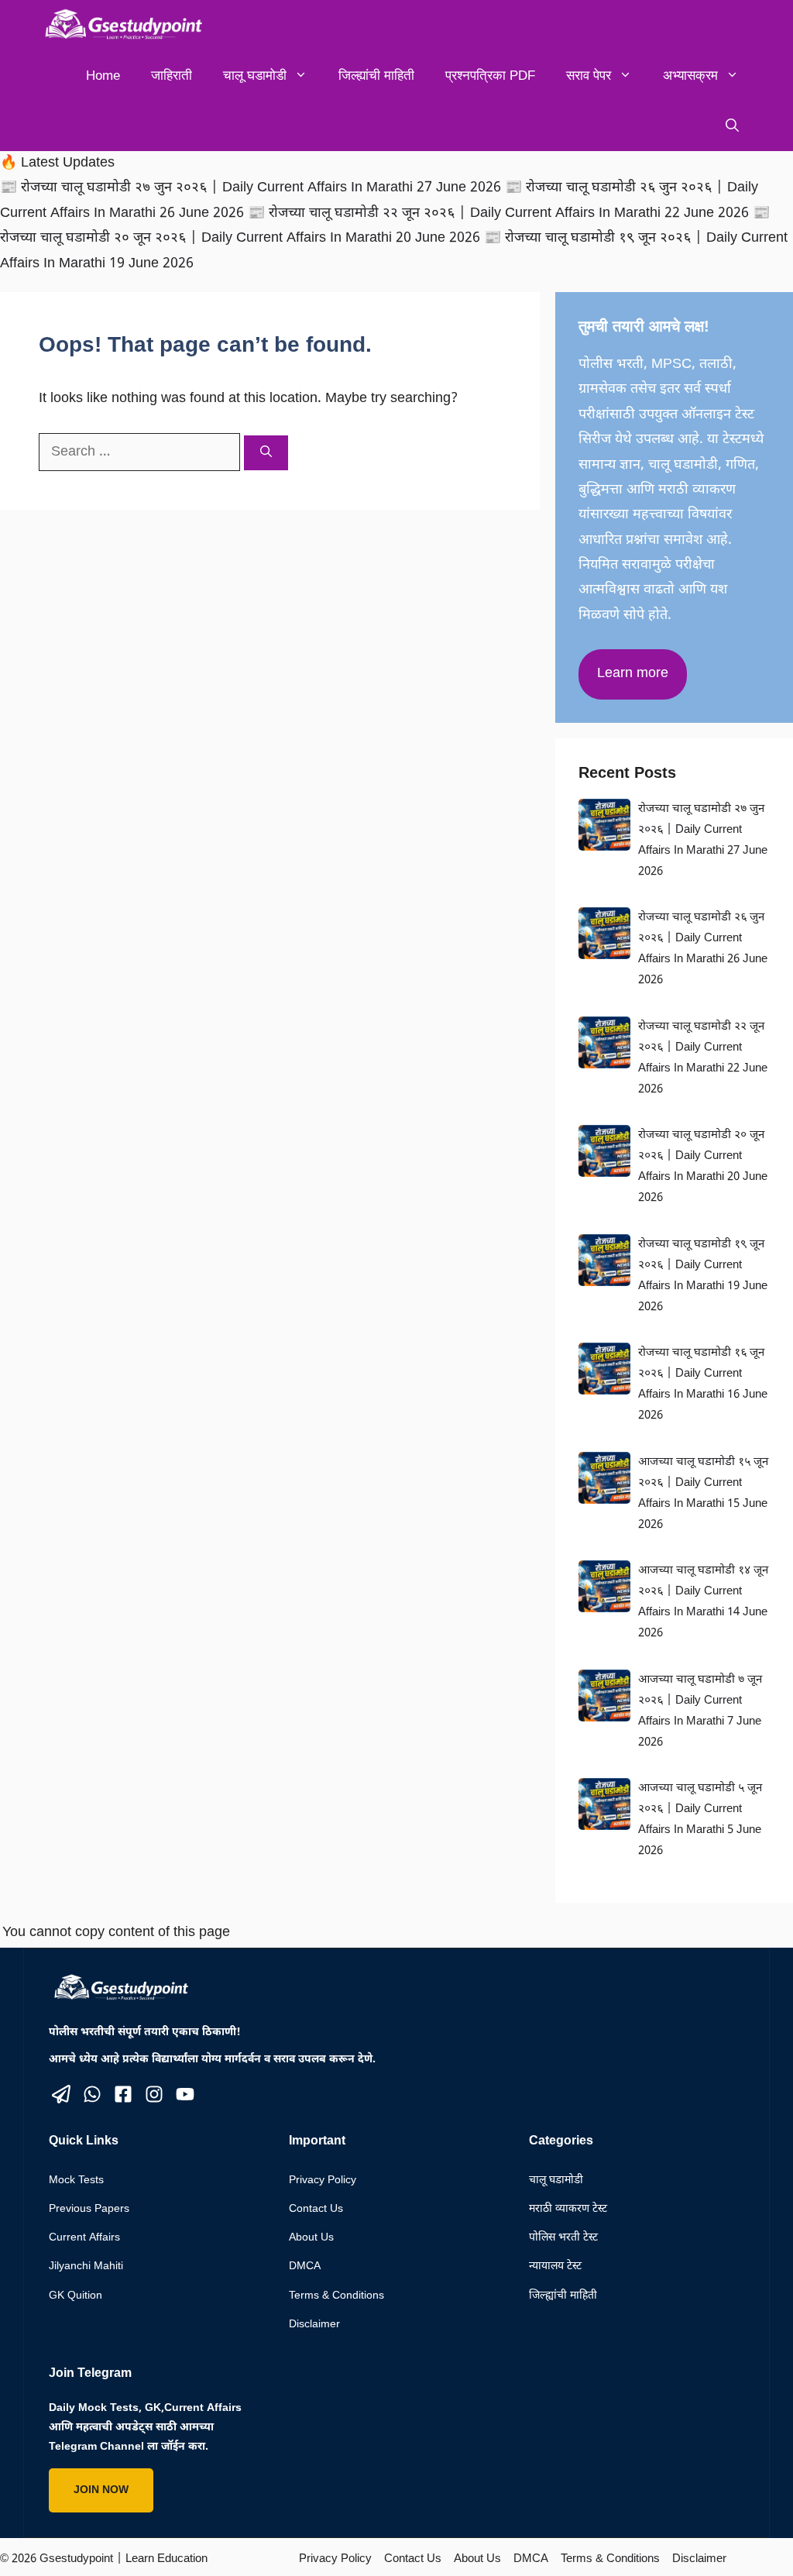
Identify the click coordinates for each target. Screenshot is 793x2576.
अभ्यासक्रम (690, 76)
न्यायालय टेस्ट (555, 2266)
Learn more (633, 674)
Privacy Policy (323, 2180)
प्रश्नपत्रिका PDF (490, 76)
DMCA (305, 2266)
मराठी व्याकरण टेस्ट (568, 2209)
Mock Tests (76, 2180)
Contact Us (316, 2209)
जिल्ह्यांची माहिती (376, 76)
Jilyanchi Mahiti (86, 2266)
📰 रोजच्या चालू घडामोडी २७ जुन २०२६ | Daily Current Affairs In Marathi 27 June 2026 (252, 188)
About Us (311, 2238)
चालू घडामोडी (255, 76)
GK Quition (76, 2296)
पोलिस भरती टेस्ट (563, 2238)
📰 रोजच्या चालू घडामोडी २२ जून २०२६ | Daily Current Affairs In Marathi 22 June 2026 (500, 213)
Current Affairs (84, 2238)
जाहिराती (172, 76)
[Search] (266, 453)
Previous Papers (89, 2209)
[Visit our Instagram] (154, 2094)
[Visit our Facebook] (123, 2094)
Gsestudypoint (76, 2559)
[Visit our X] (61, 2094)
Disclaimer (314, 2325)
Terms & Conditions (336, 2296)
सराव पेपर (589, 76)
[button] (732, 126)
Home (103, 76)
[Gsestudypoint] (120, 25)
